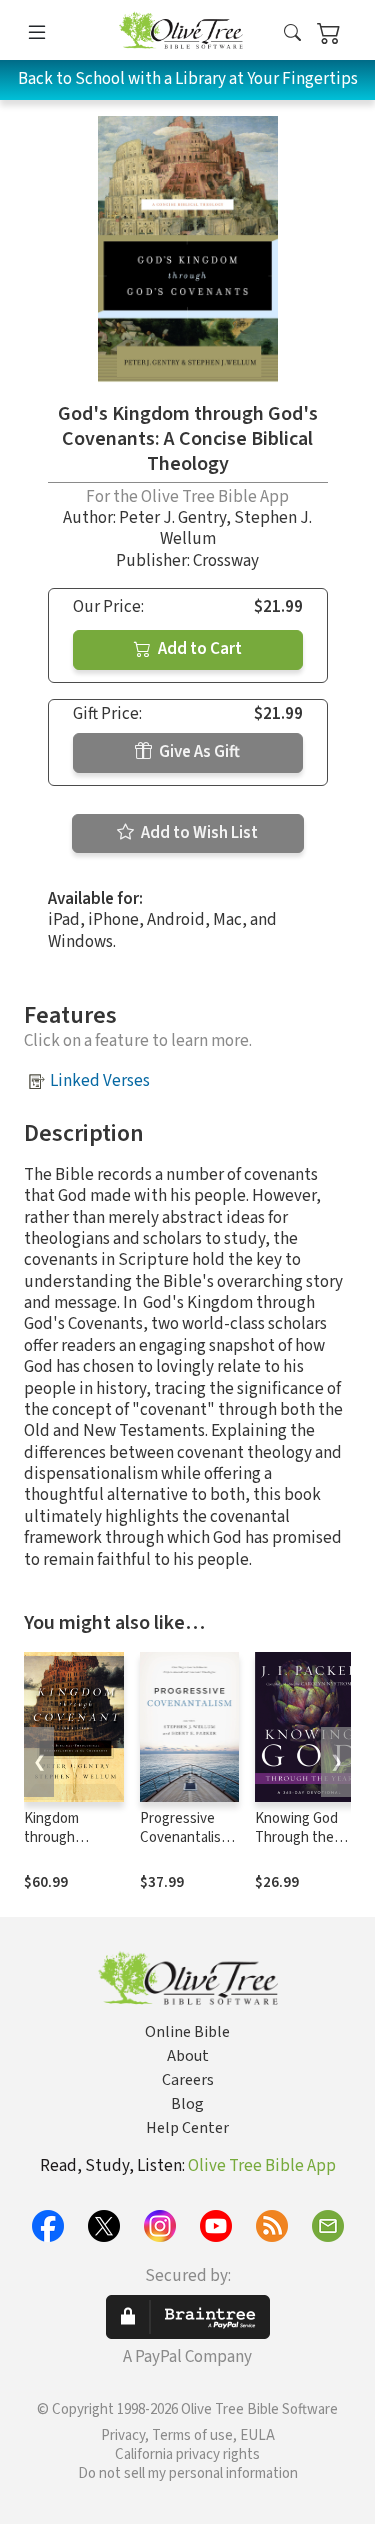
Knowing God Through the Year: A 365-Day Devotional (302, 1847)
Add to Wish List (198, 833)
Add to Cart (198, 649)
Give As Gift (198, 752)
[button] (292, 33)
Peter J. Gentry (172, 518)
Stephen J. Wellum (236, 528)
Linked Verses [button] (100, 1081)
